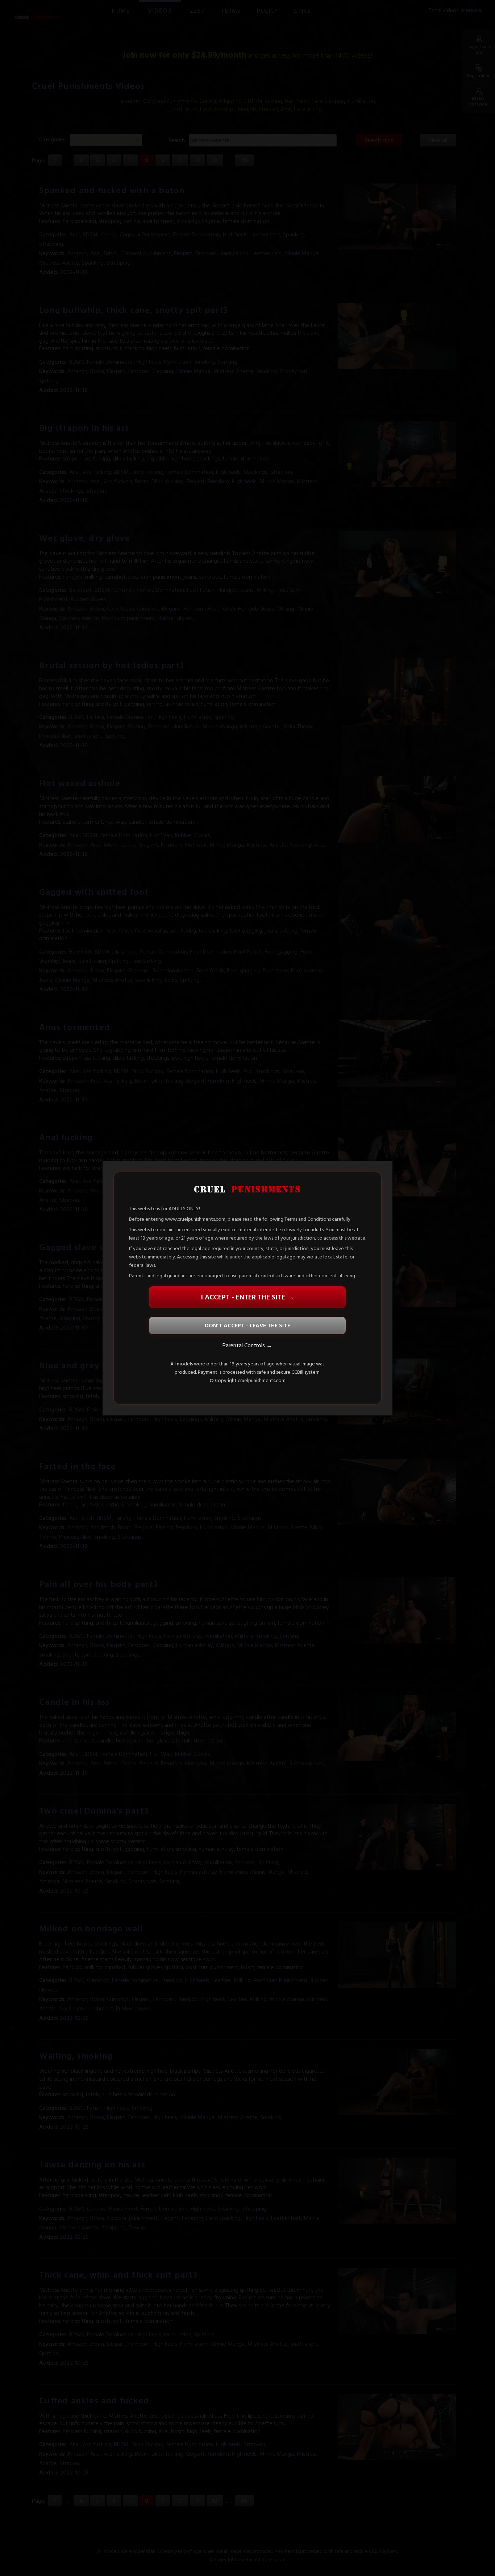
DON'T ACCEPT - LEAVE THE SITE (247, 1326)
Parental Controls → (247, 1345)
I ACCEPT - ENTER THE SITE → (247, 1297)
